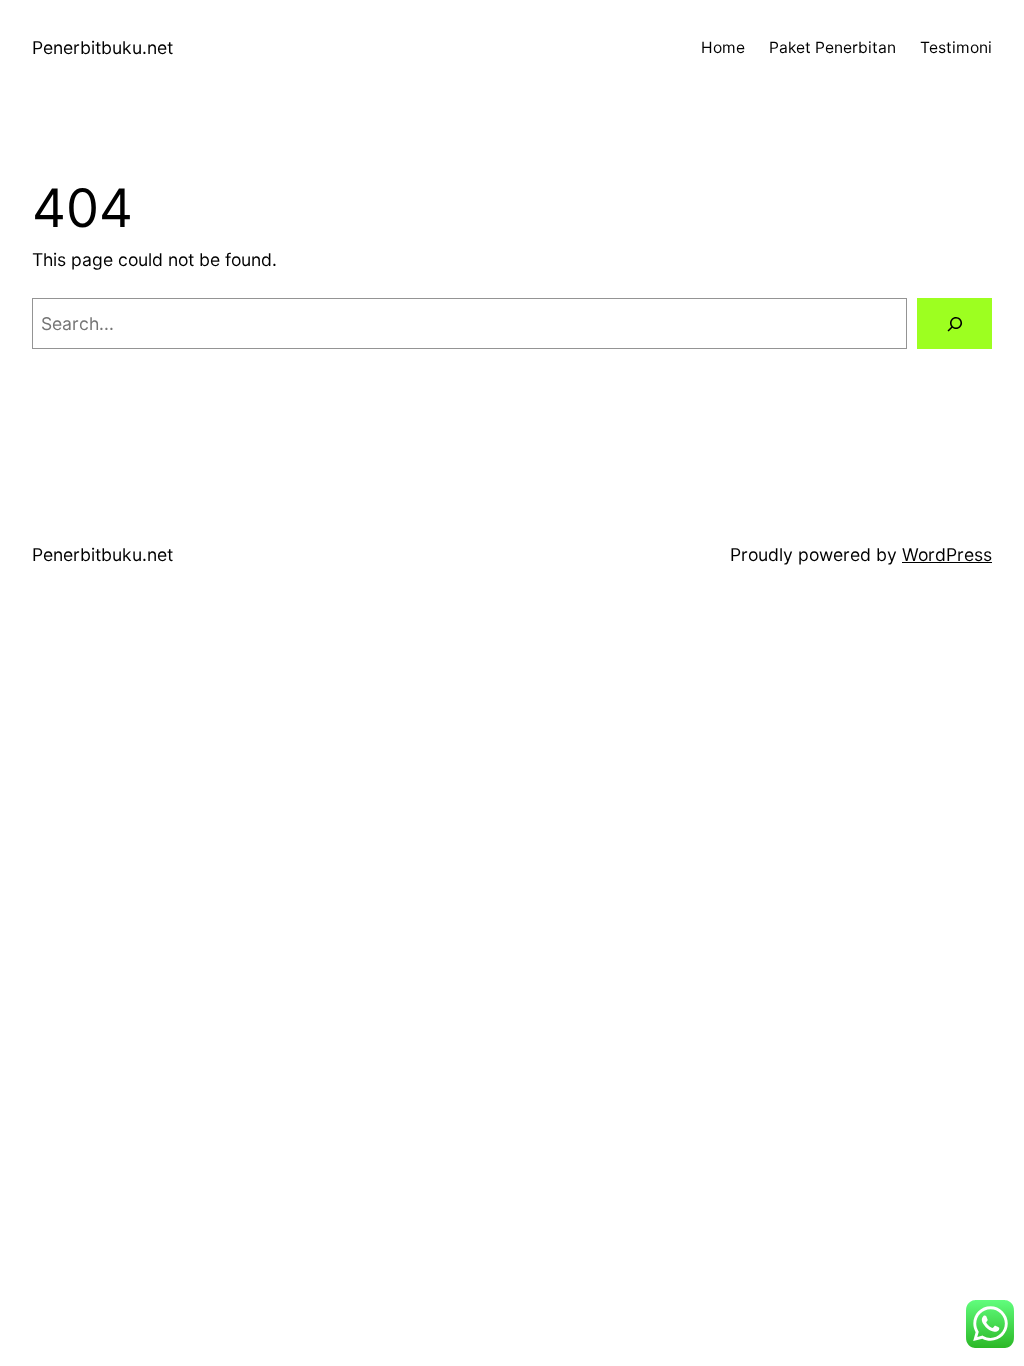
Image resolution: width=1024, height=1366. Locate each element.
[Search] (954, 323)
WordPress (947, 554)
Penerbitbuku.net (102, 47)
